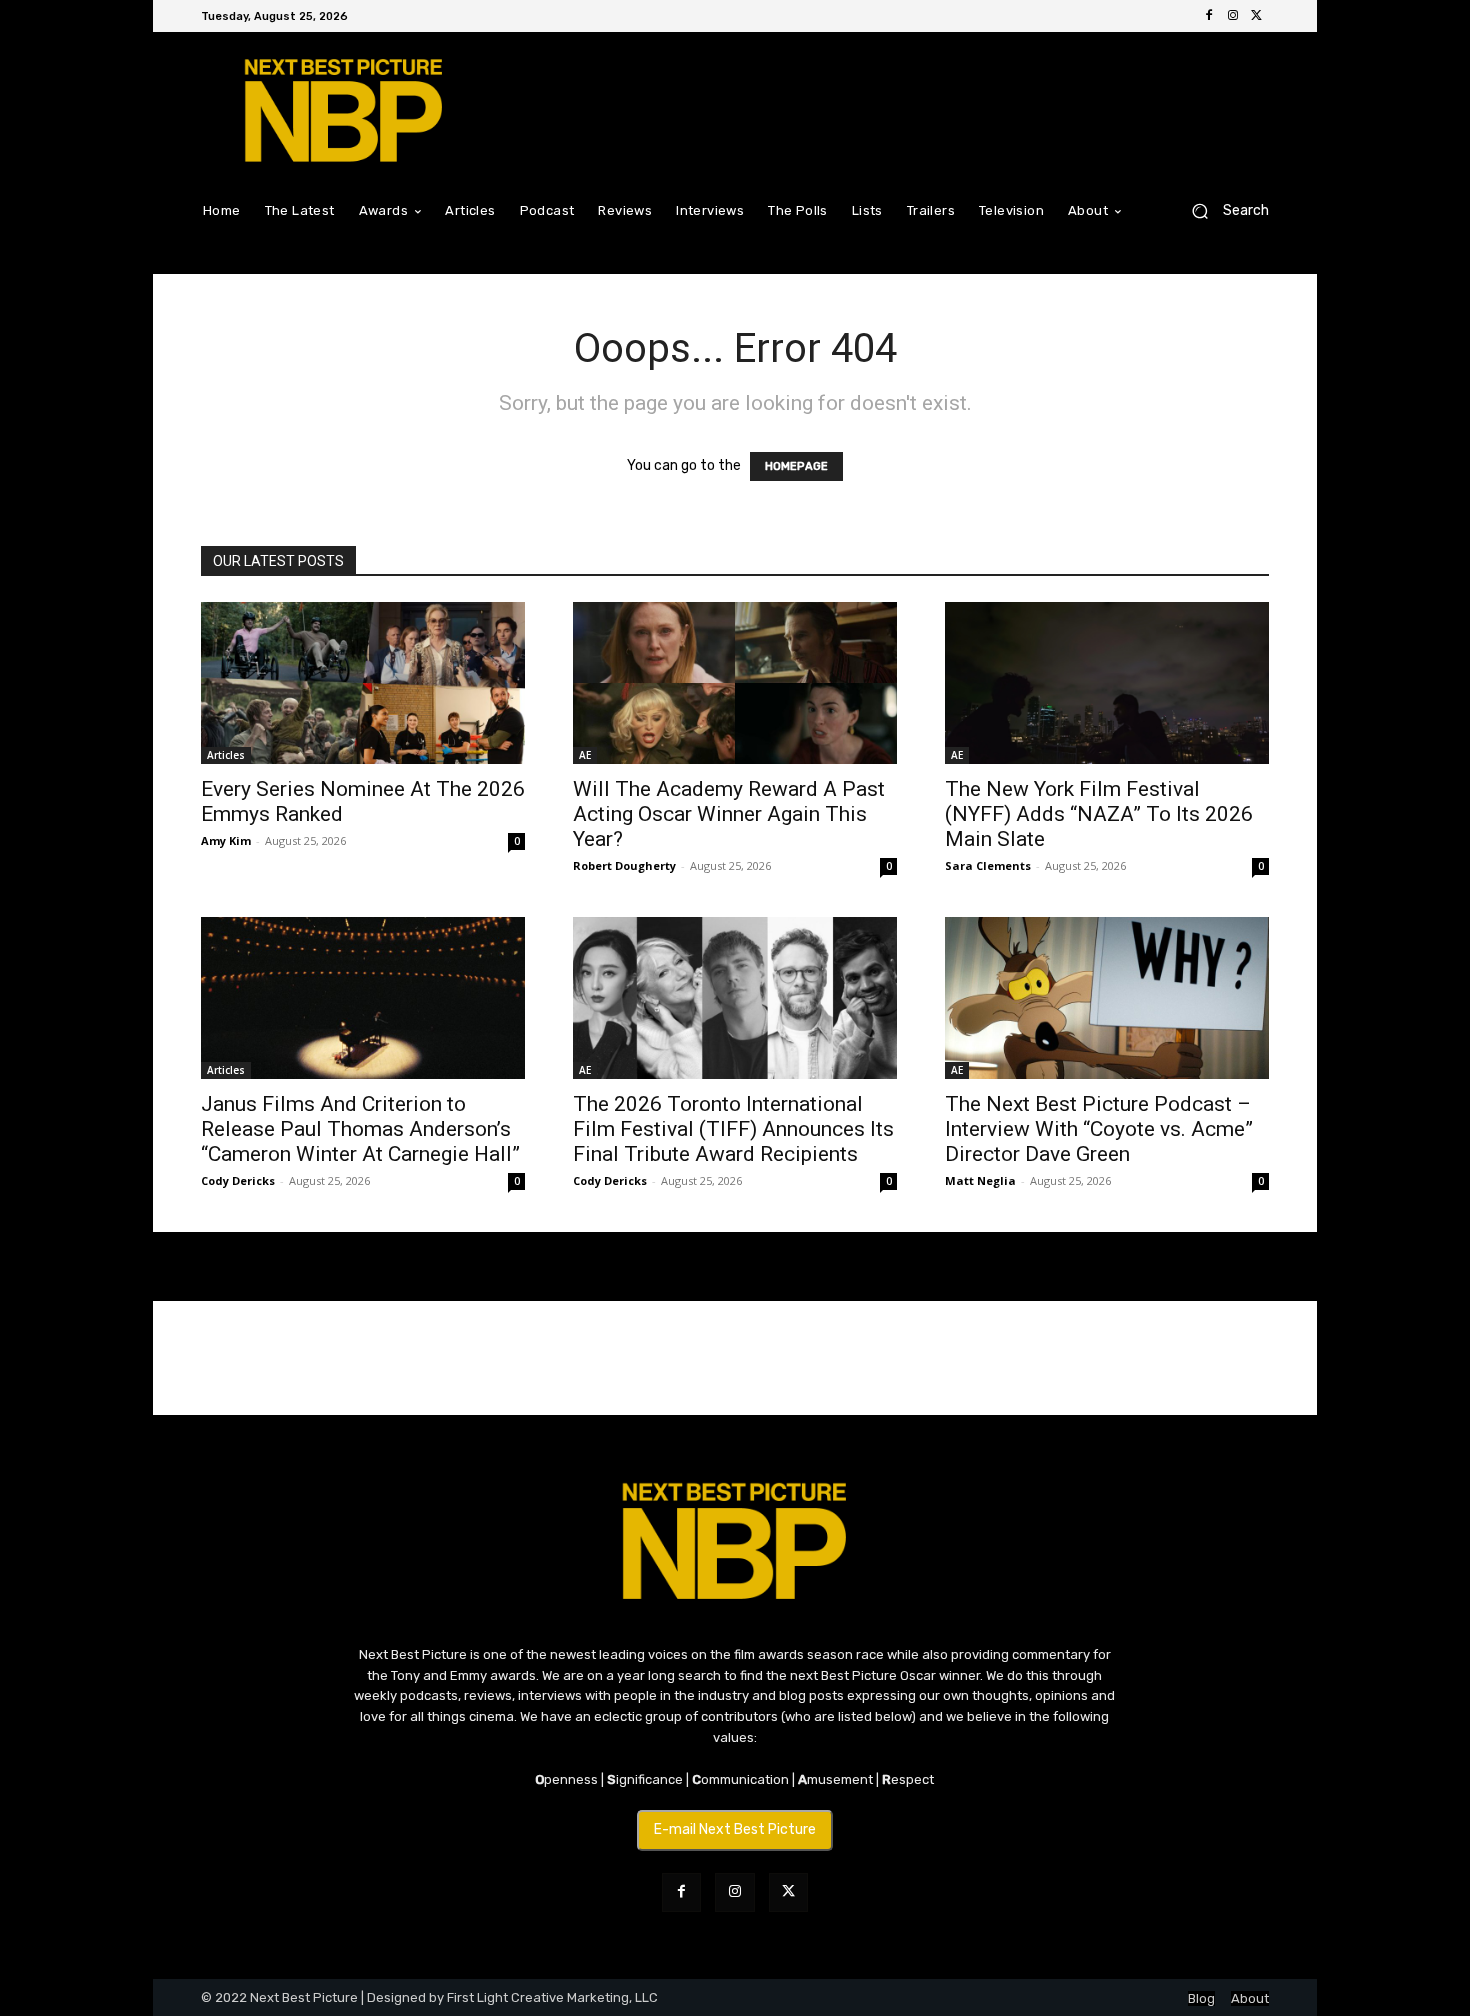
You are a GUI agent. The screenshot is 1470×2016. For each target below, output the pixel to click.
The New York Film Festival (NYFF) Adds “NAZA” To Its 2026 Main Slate (1099, 814)
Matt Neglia (980, 1180)
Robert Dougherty (624, 865)
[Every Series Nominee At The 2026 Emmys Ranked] (363, 683)
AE (585, 755)
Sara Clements (988, 865)
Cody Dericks (238, 1180)
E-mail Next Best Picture (735, 1829)
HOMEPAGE (796, 466)
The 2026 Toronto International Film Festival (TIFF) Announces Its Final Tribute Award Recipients (733, 1129)
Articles (226, 755)
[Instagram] (1233, 16)
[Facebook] (1209, 16)
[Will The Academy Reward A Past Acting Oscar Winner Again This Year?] (735, 683)
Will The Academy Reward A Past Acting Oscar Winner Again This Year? (729, 814)
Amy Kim (226, 840)
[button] (1222, 210)
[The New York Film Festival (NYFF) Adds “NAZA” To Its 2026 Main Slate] (1107, 683)
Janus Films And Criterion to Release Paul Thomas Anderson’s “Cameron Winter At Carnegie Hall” (360, 1129)
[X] (1257, 16)
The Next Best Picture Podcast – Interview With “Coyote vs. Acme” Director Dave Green (1099, 1129)
